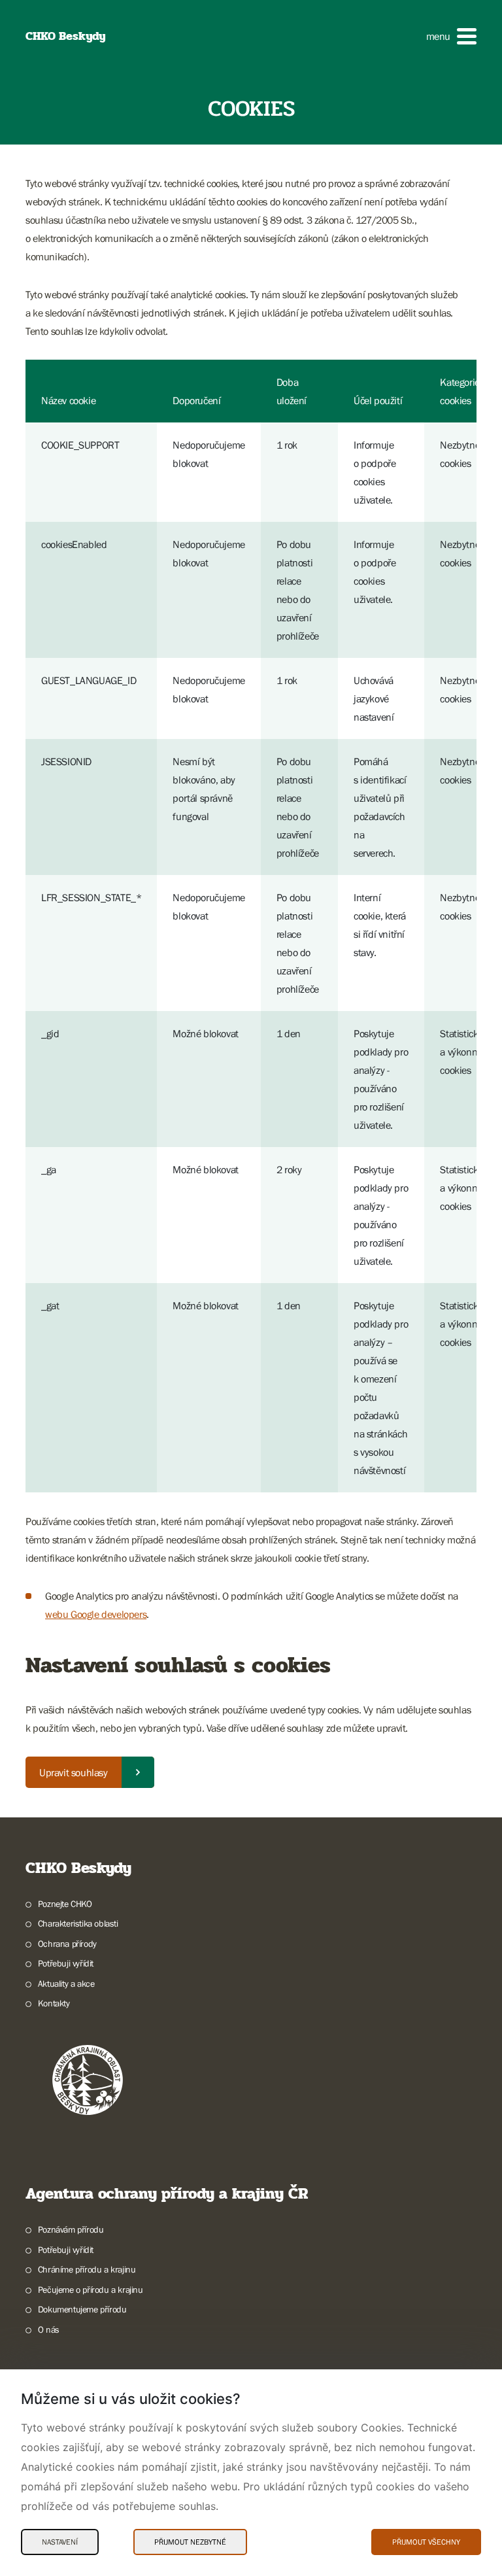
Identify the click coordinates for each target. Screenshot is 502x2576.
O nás (49, 2329)
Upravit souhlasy (74, 1772)
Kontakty (54, 2003)
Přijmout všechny (426, 2542)
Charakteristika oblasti (78, 1923)
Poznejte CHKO (65, 1904)
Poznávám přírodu (71, 2229)
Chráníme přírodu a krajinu (87, 2269)
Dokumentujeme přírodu (82, 2309)
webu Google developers (96, 1614)
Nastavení (60, 2542)
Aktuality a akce (66, 1984)
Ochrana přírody (67, 1944)
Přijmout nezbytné (190, 2542)
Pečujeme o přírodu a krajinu (91, 2290)
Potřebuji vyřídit (66, 1963)
